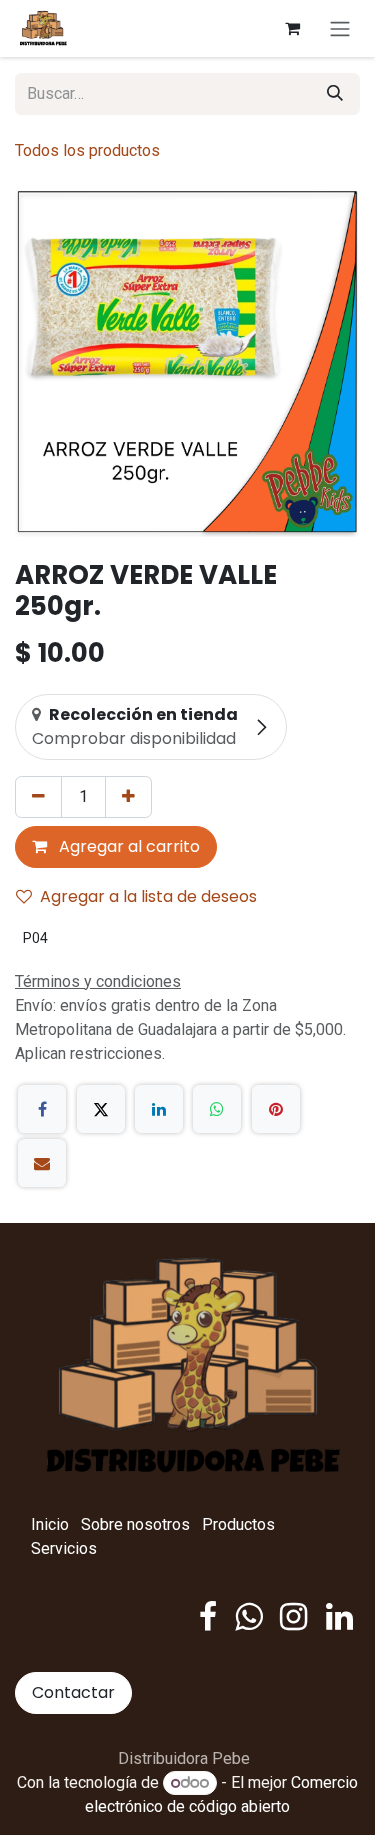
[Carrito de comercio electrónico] (292, 28)
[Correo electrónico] (42, 1163)
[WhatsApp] (217, 1109)
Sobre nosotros (135, 1524)
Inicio (50, 1524)
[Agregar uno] (128, 797)
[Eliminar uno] (38, 797)
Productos (238, 1524)
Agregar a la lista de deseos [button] (148, 896)
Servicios (64, 1548)
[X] (101, 1109)
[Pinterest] (276, 1109)
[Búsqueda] (335, 94)
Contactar (73, 1692)
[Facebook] (42, 1109)
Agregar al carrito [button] (127, 846)
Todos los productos (87, 150)
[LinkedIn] (159, 1109)
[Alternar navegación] (340, 28)
